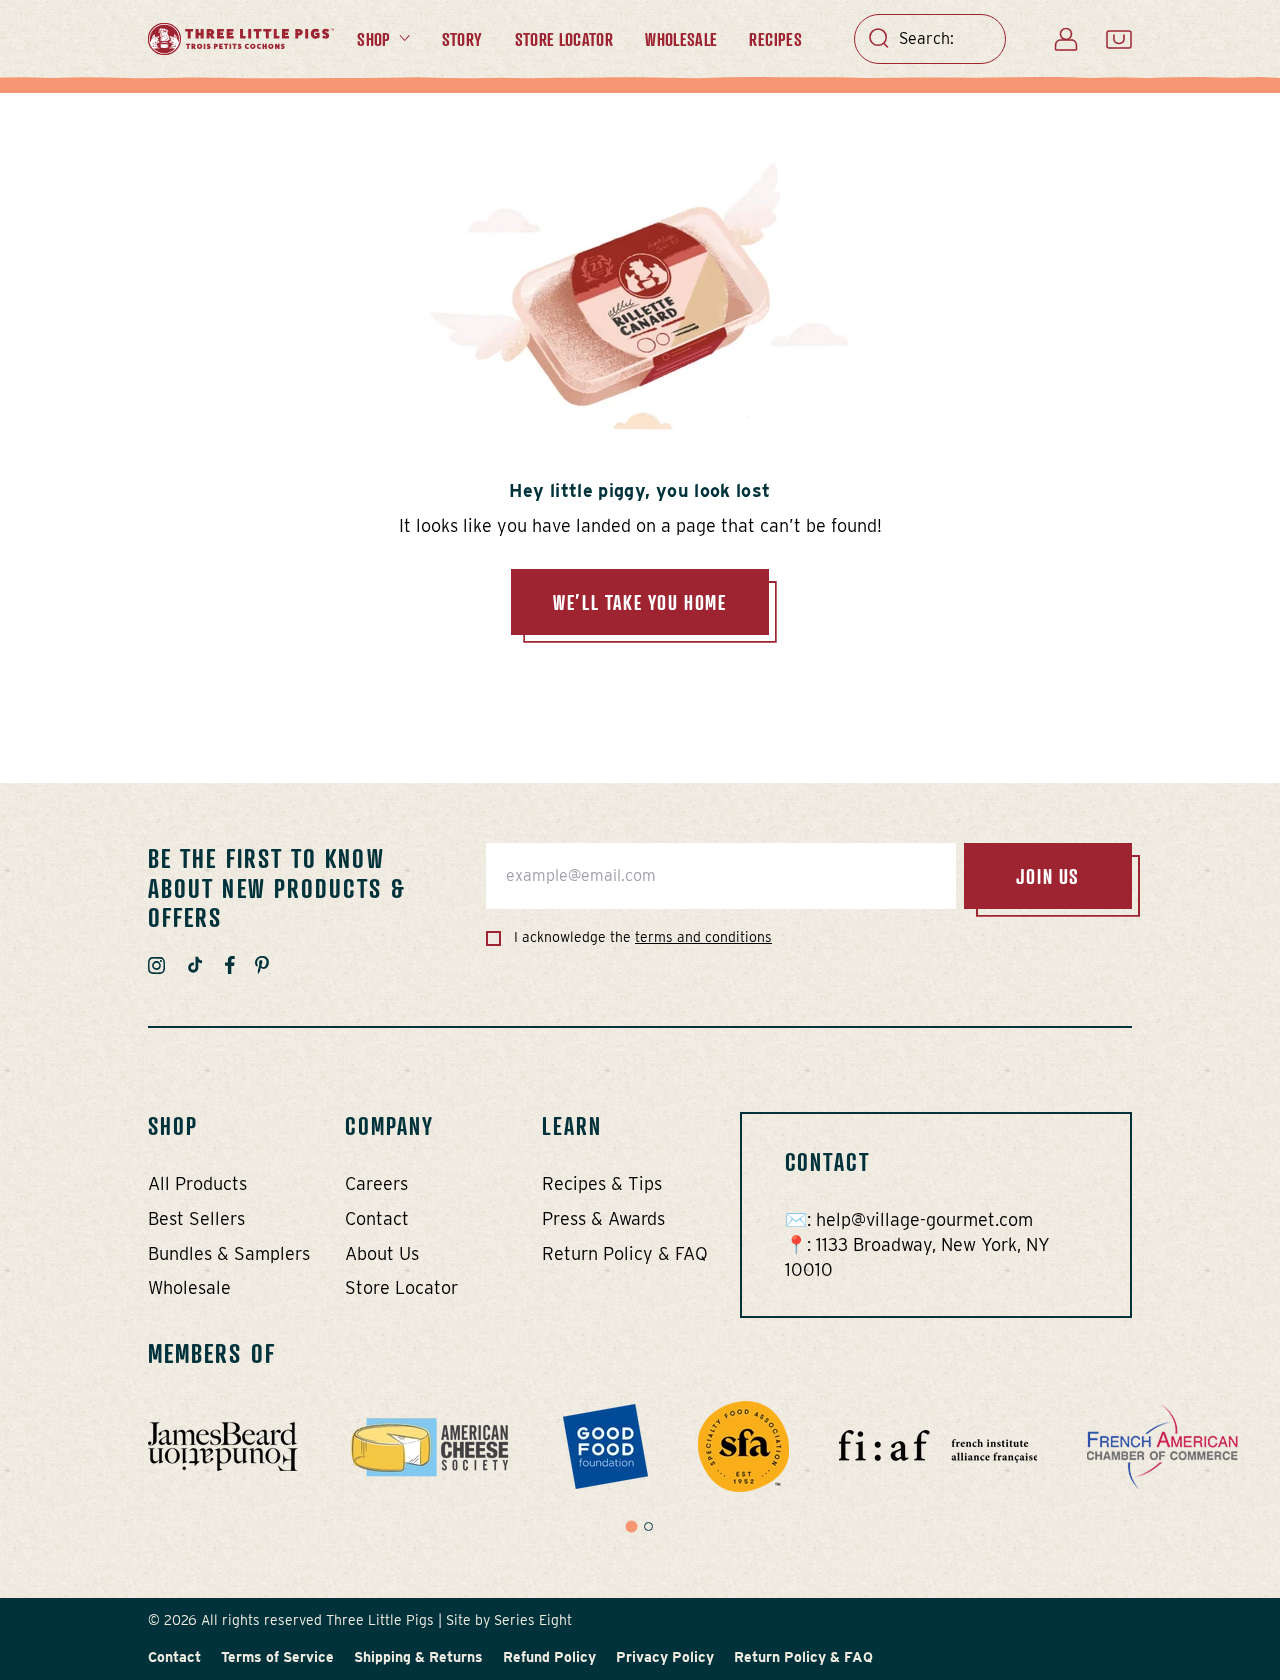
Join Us (1048, 876)
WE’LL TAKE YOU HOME (639, 602)
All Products (197, 1183)
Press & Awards (603, 1218)
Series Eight (533, 1620)
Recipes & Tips (602, 1183)
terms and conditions (703, 937)
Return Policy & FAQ (625, 1253)
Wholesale (681, 39)
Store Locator (564, 39)
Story (462, 39)
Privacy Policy (665, 1657)
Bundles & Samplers (229, 1253)
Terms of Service (277, 1657)
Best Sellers (196, 1218)
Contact (377, 1218)
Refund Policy (549, 1657)
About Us (382, 1253)
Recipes (775, 39)
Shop (373, 39)
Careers (376, 1183)
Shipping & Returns (418, 1657)
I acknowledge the (641, 937)
